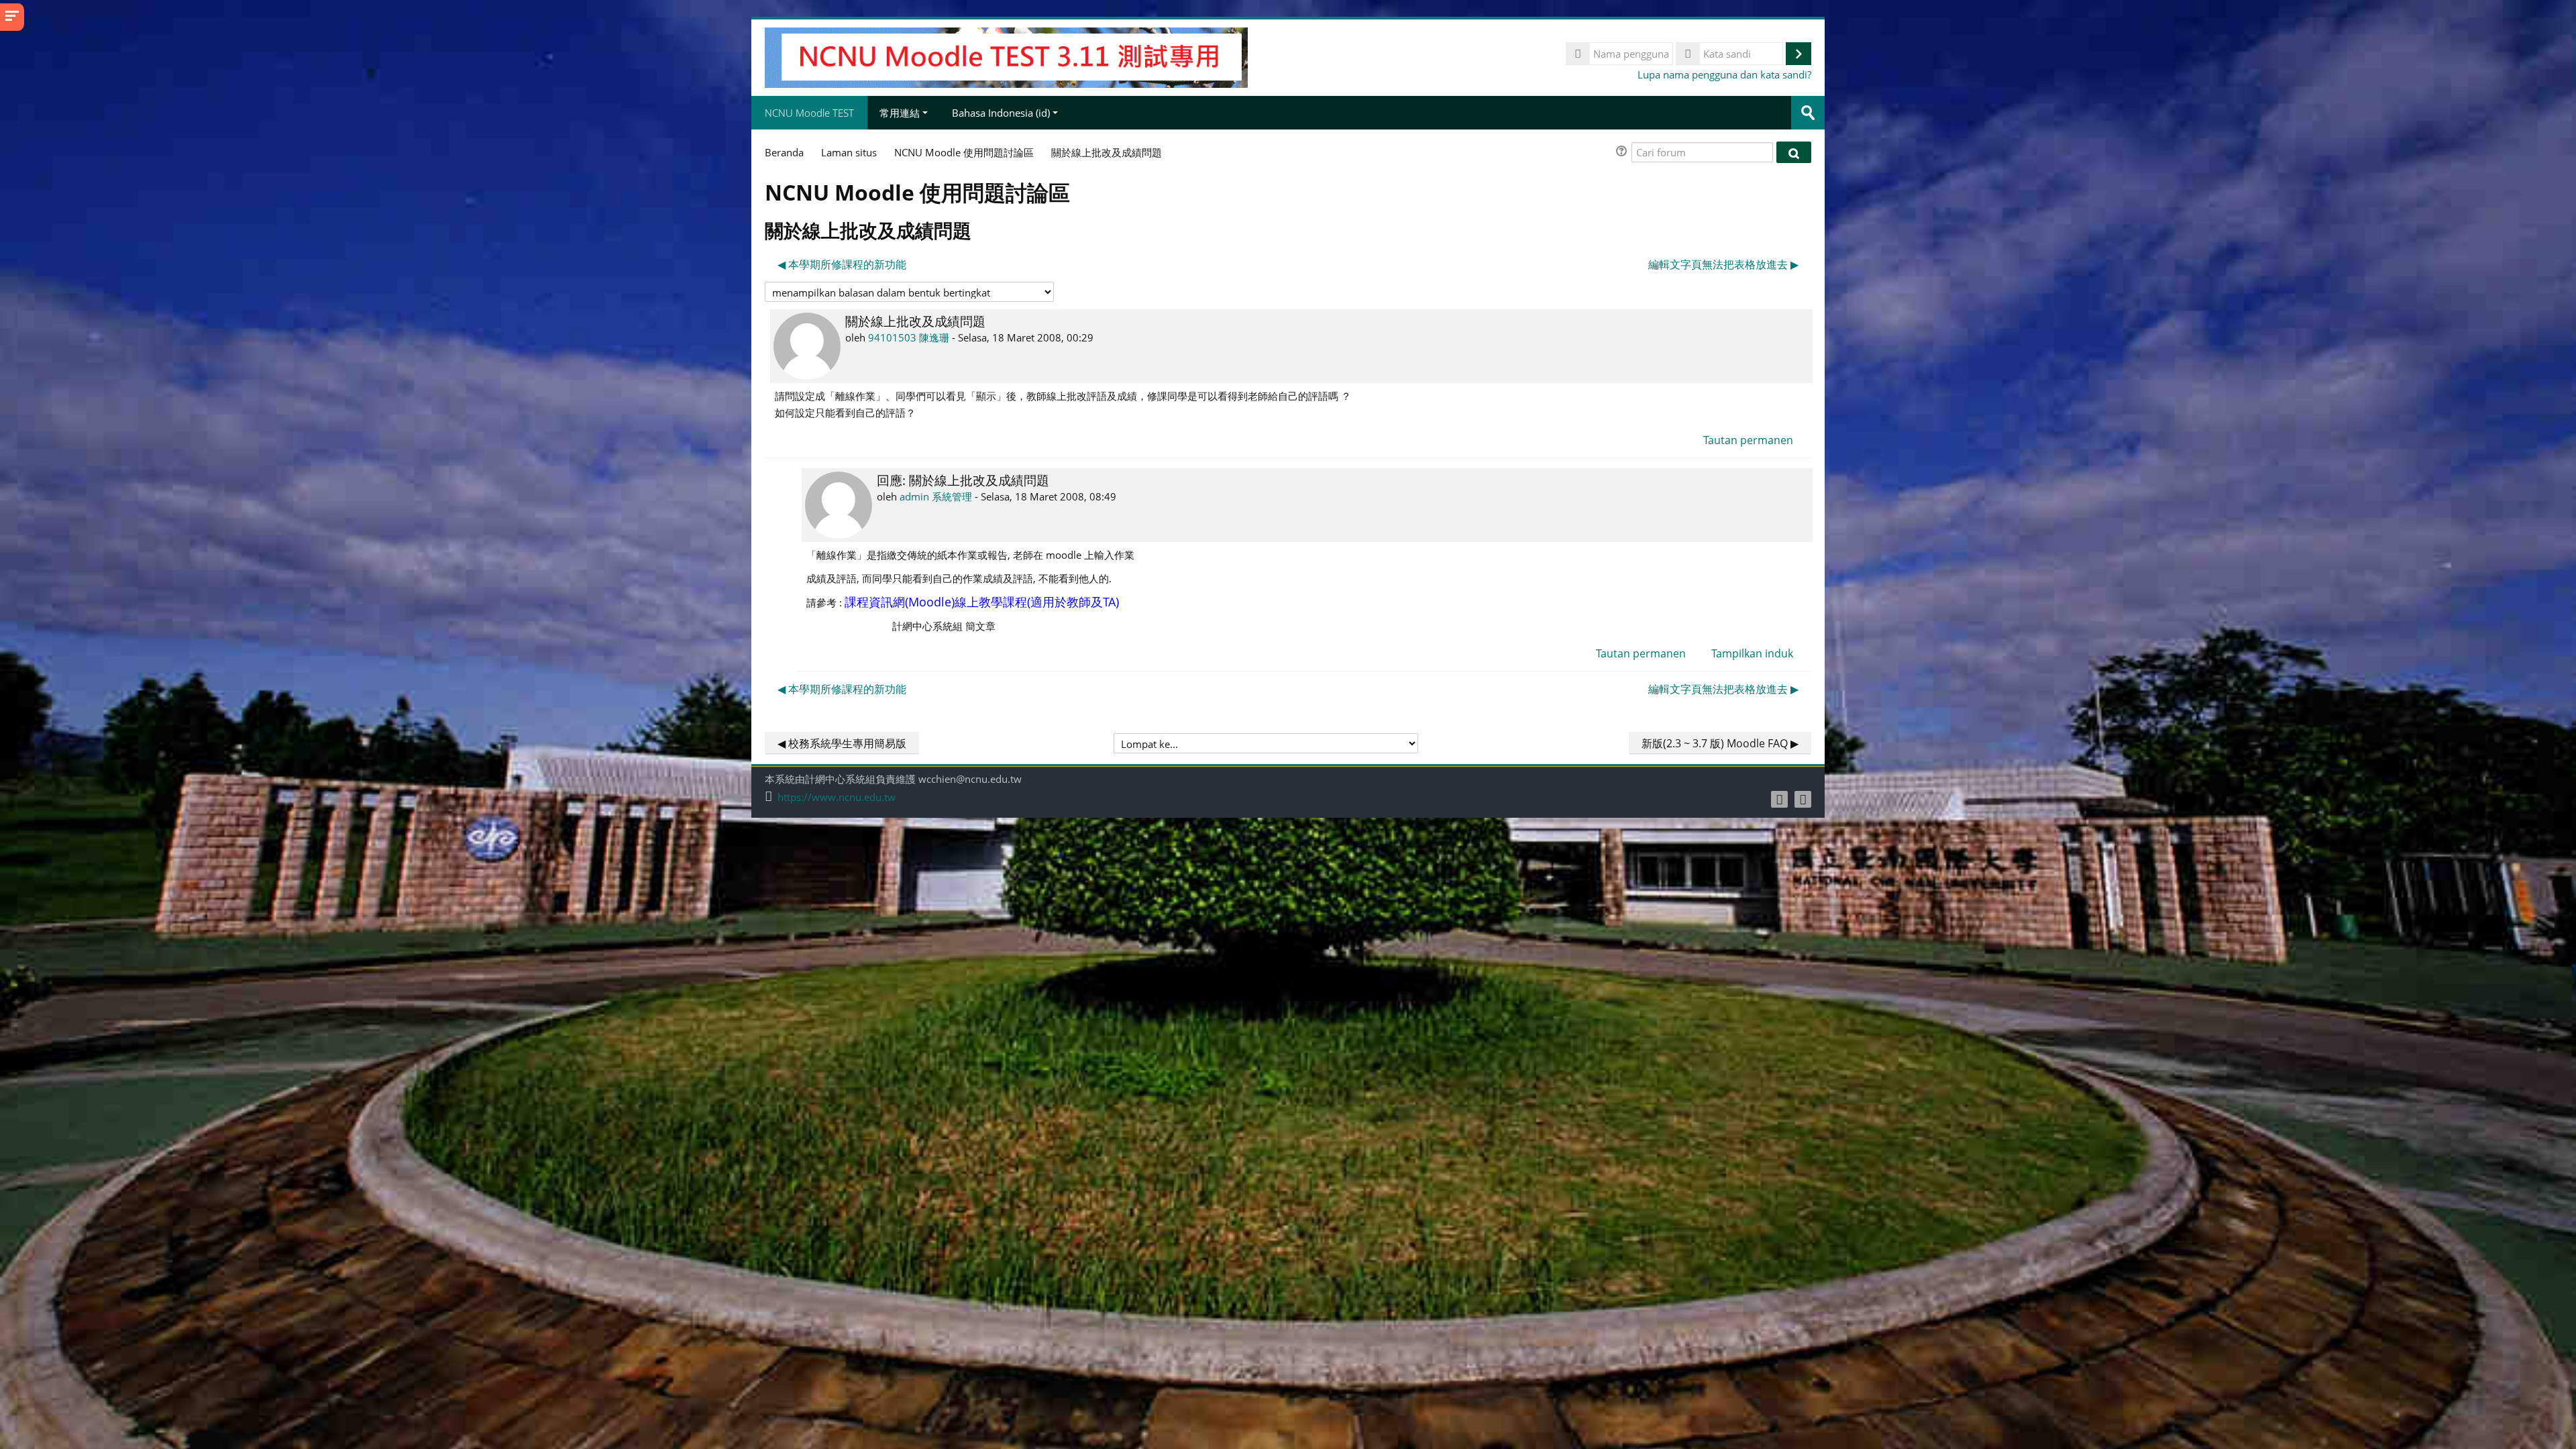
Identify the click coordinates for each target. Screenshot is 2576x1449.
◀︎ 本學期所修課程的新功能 (842, 264)
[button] (1623, 153)
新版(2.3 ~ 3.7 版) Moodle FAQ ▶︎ (1720, 743)
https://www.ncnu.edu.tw (837, 797)
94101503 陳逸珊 (909, 337)
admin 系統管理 (936, 496)
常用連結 (900, 113)
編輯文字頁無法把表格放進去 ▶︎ (1723, 264)
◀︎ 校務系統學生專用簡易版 (842, 743)
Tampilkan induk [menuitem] (1752, 653)
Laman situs (849, 152)
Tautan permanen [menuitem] (1748, 440)
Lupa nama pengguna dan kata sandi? (1724, 74)
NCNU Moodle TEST (809, 113)
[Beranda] (1006, 56)
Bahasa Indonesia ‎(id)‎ (1001, 113)
